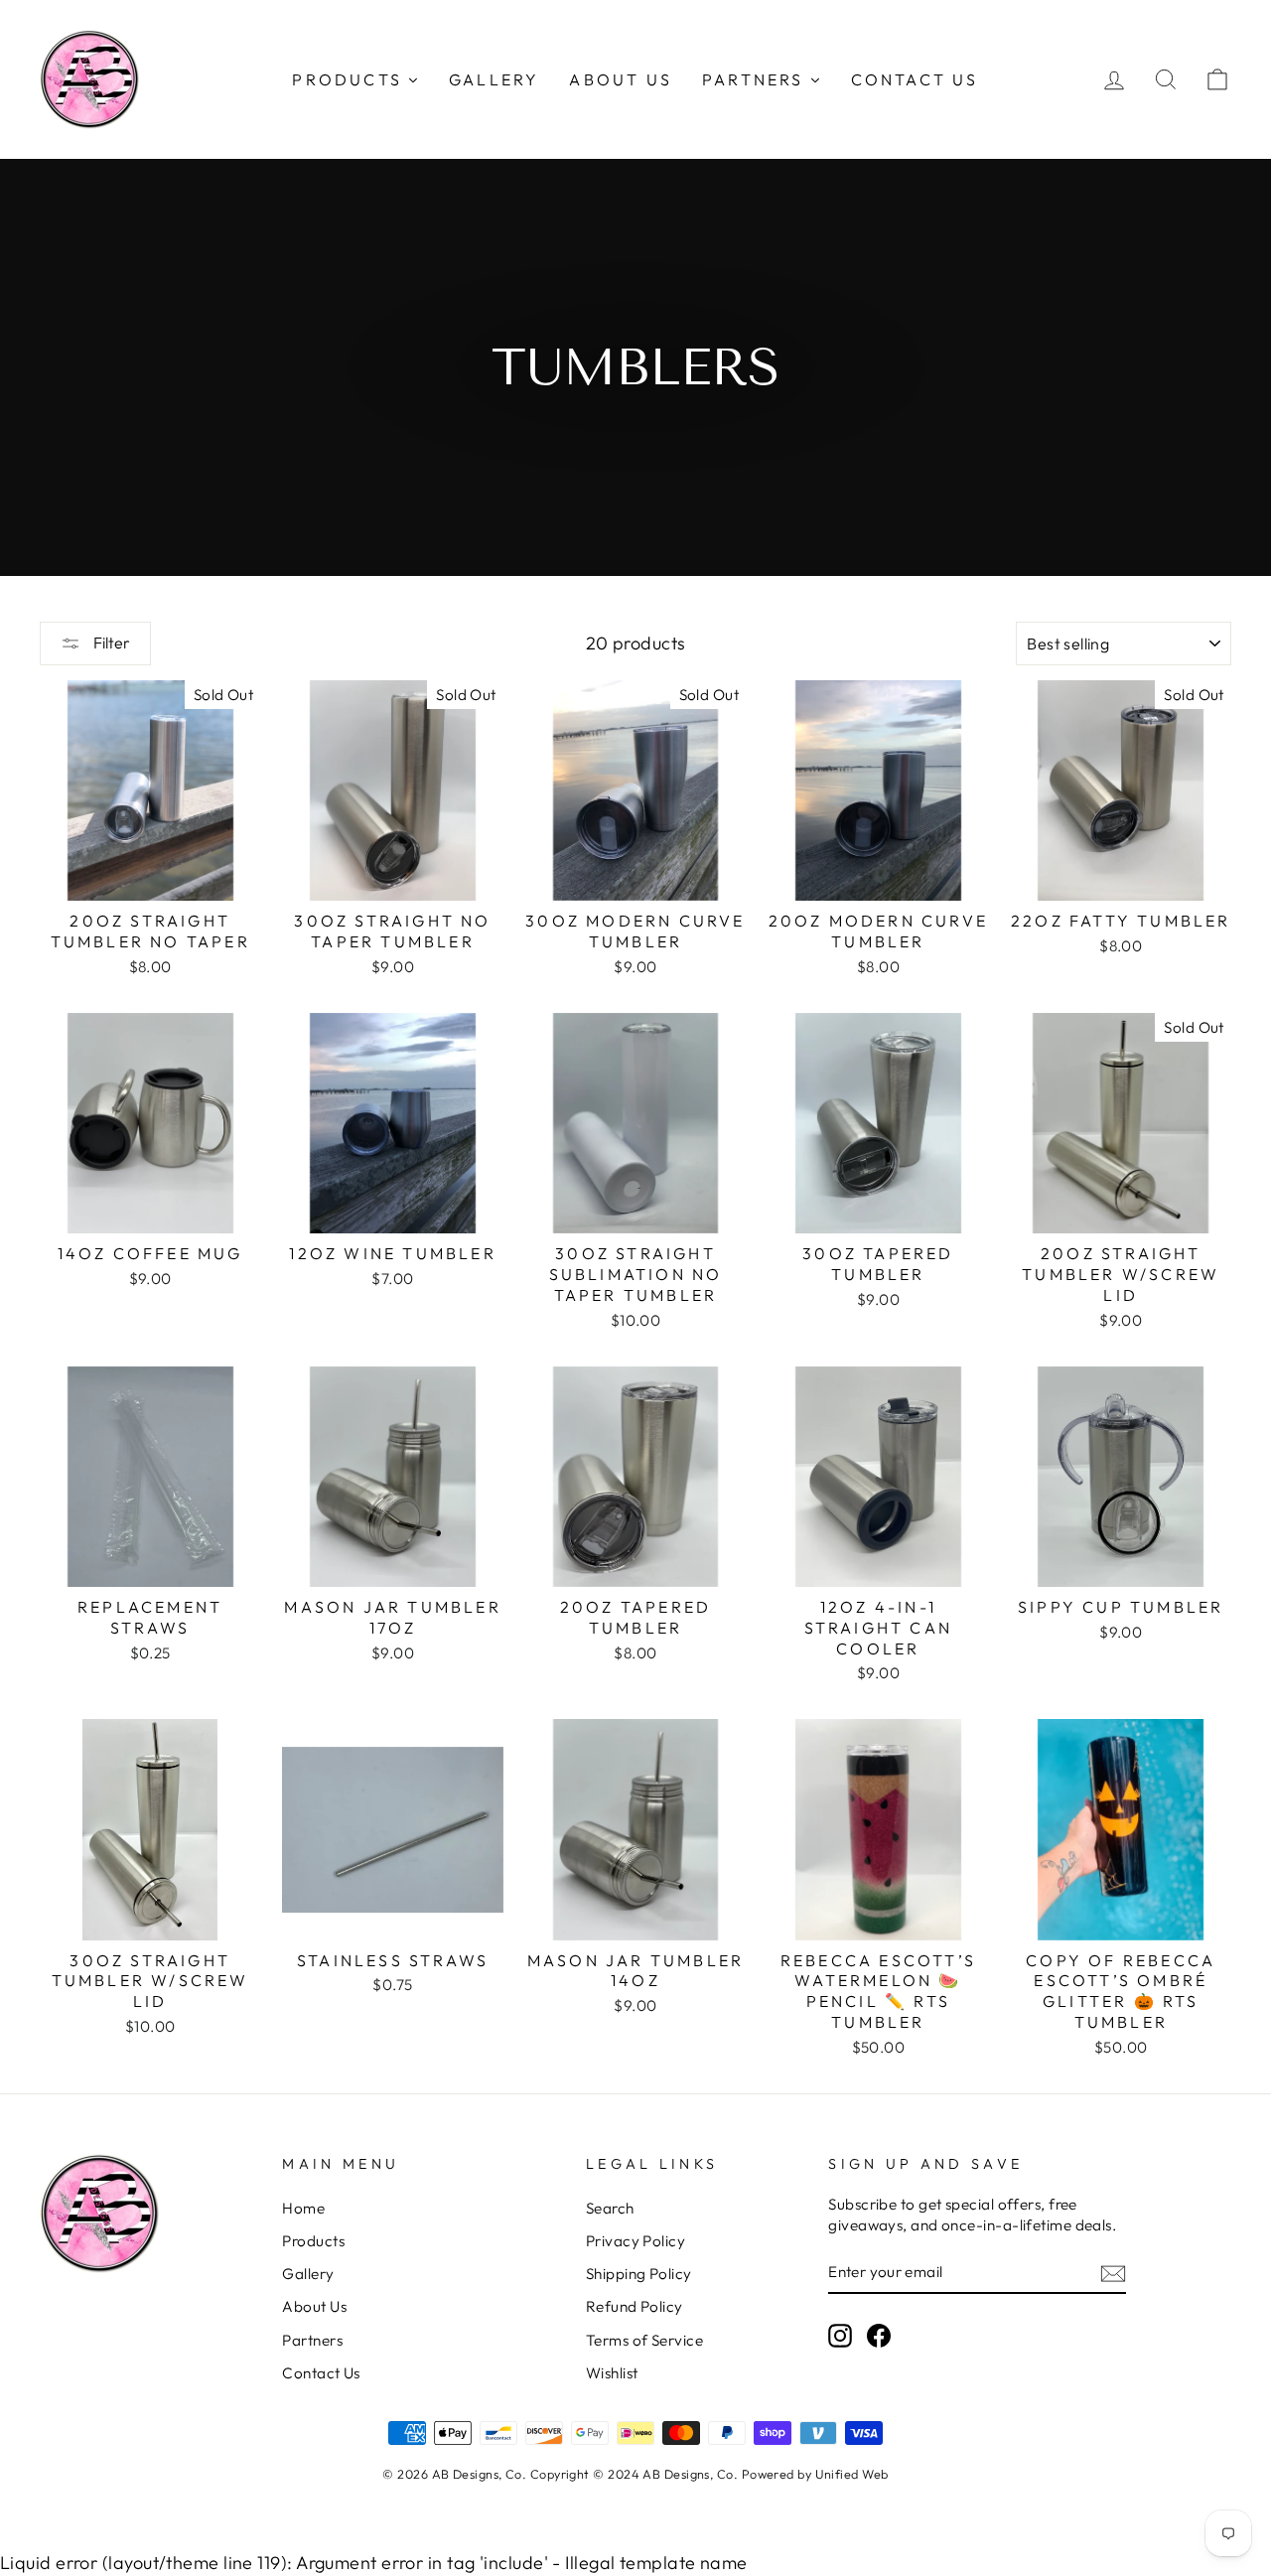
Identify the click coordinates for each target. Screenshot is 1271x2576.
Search (610, 2208)
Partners (312, 2340)
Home (303, 2208)
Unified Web (852, 2474)
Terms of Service (644, 2340)
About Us (314, 2306)
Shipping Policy (639, 2274)
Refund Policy (635, 2306)
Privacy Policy (635, 2241)
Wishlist (612, 2373)
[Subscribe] (1113, 2273)
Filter (110, 643)
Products (313, 2241)
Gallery (308, 2274)
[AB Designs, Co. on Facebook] (879, 2336)
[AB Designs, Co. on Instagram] (840, 2336)
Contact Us (321, 2373)
